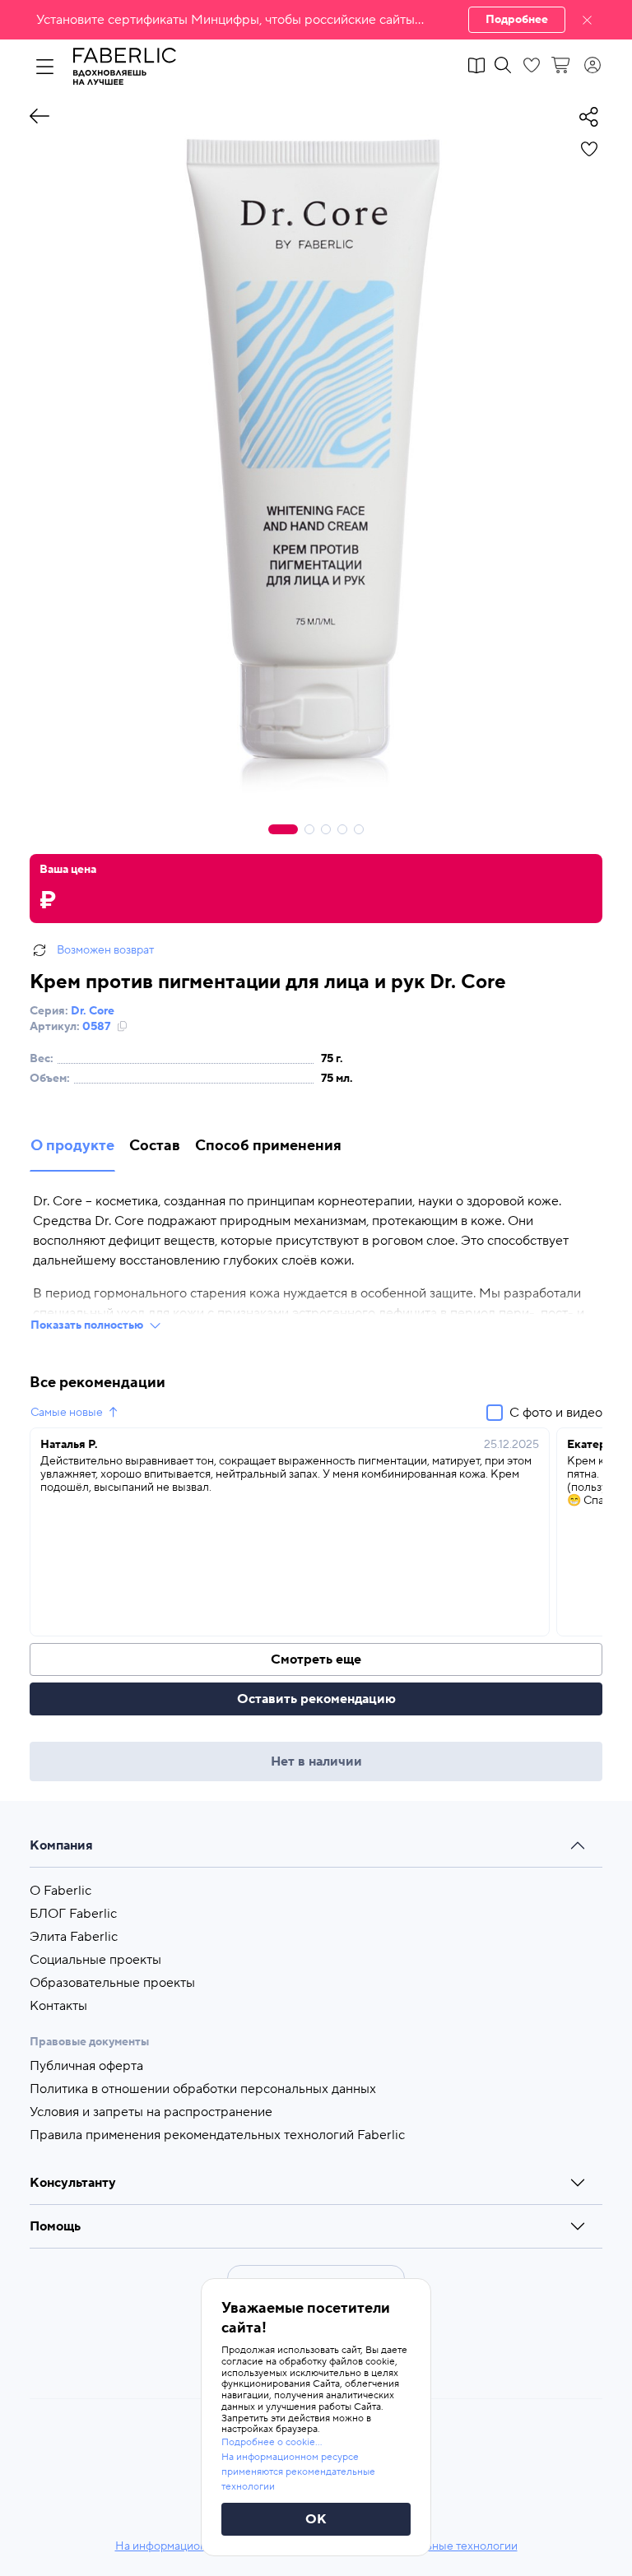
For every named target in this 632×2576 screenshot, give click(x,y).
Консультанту (73, 2183)
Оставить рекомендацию (316, 1699)
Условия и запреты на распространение (151, 2112)
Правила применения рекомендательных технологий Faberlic (217, 2135)
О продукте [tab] (72, 1146)
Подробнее (517, 20)
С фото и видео (556, 1413)
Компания (61, 1845)
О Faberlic (60, 1891)
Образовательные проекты (112, 1983)
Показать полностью (87, 1325)
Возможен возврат (105, 950)
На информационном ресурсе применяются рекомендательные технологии (298, 2472)
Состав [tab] (155, 1146)
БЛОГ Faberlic (73, 1914)
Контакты (58, 2006)
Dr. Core (93, 1011)
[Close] (587, 20)
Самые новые (67, 1413)
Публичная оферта (86, 2066)
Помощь (55, 2226)
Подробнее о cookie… (272, 2442)
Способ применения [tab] (268, 1146)
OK (316, 2519)
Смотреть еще (316, 1659)
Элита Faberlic (74, 1937)
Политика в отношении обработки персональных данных (203, 2089)
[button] (316, 20)
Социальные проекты (95, 1960)
